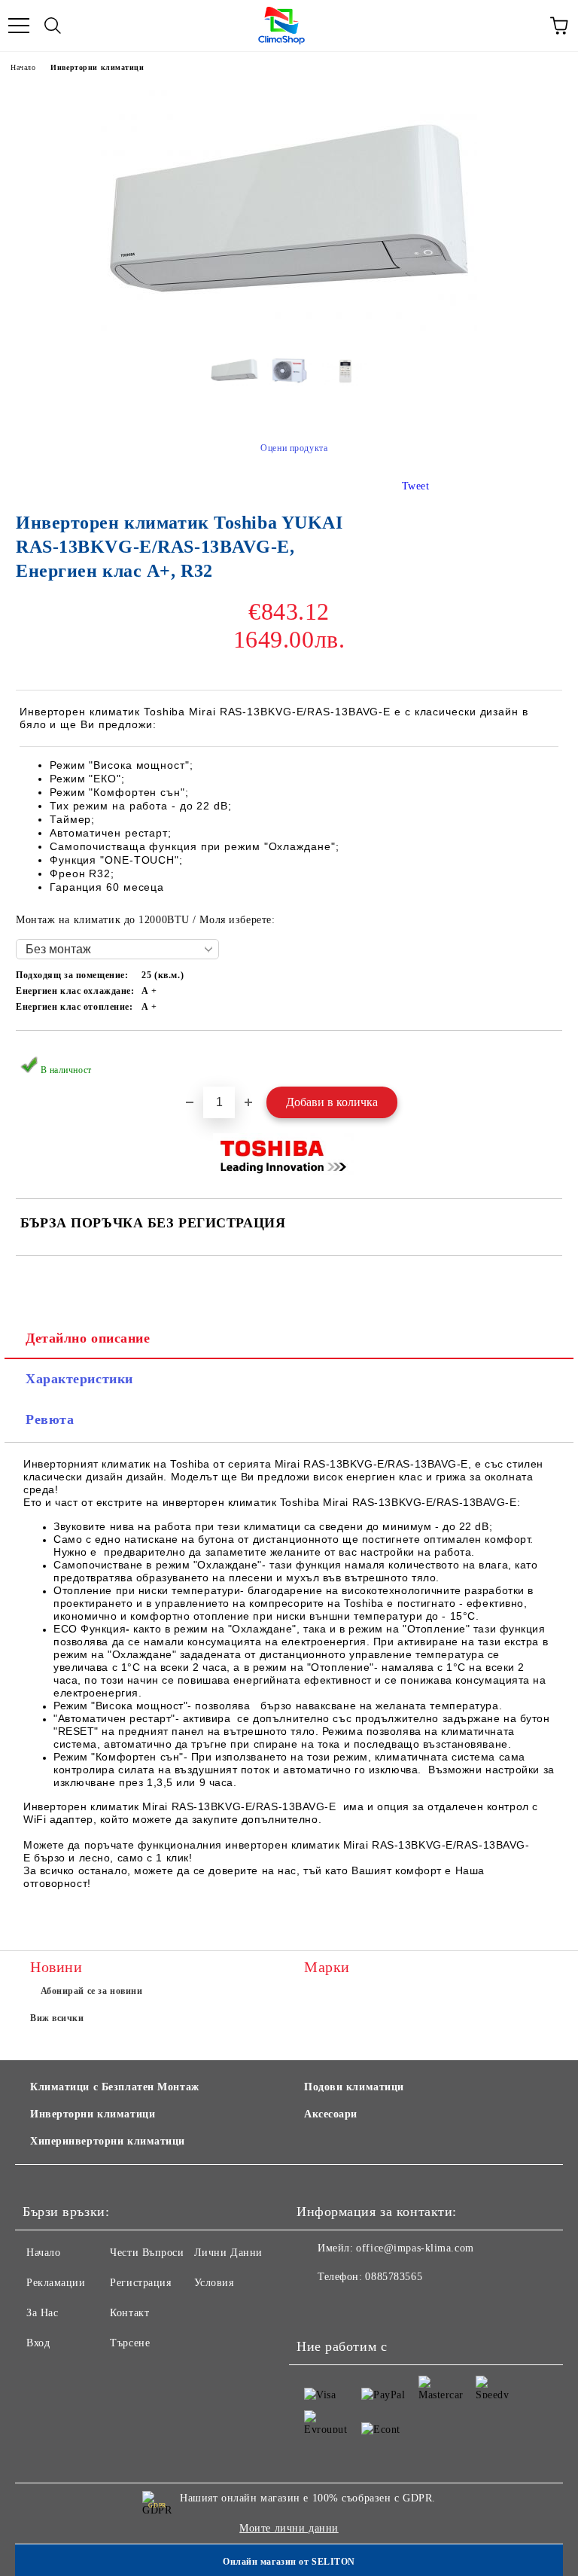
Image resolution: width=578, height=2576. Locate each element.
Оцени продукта (294, 448)
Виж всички (57, 2018)
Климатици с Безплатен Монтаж (115, 2087)
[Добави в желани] (541, 1056)
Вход (38, 2343)
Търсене (130, 2343)
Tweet (416, 486)
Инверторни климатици (97, 67)
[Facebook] (316, 2307)
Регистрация (140, 2283)
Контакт (129, 2313)
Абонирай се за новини (92, 1991)
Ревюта (50, 1419)
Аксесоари (331, 2114)
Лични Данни (228, 2253)
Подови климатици (354, 2087)
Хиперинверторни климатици (108, 2141)
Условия (214, 2283)
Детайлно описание (88, 1338)
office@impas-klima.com (415, 2248)
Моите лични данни (289, 2528)
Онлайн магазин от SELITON (289, 2562)
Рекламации (56, 2283)
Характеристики (79, 1379)
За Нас (42, 2313)
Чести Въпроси (147, 2253)
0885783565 (394, 2277)
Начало (23, 67)
